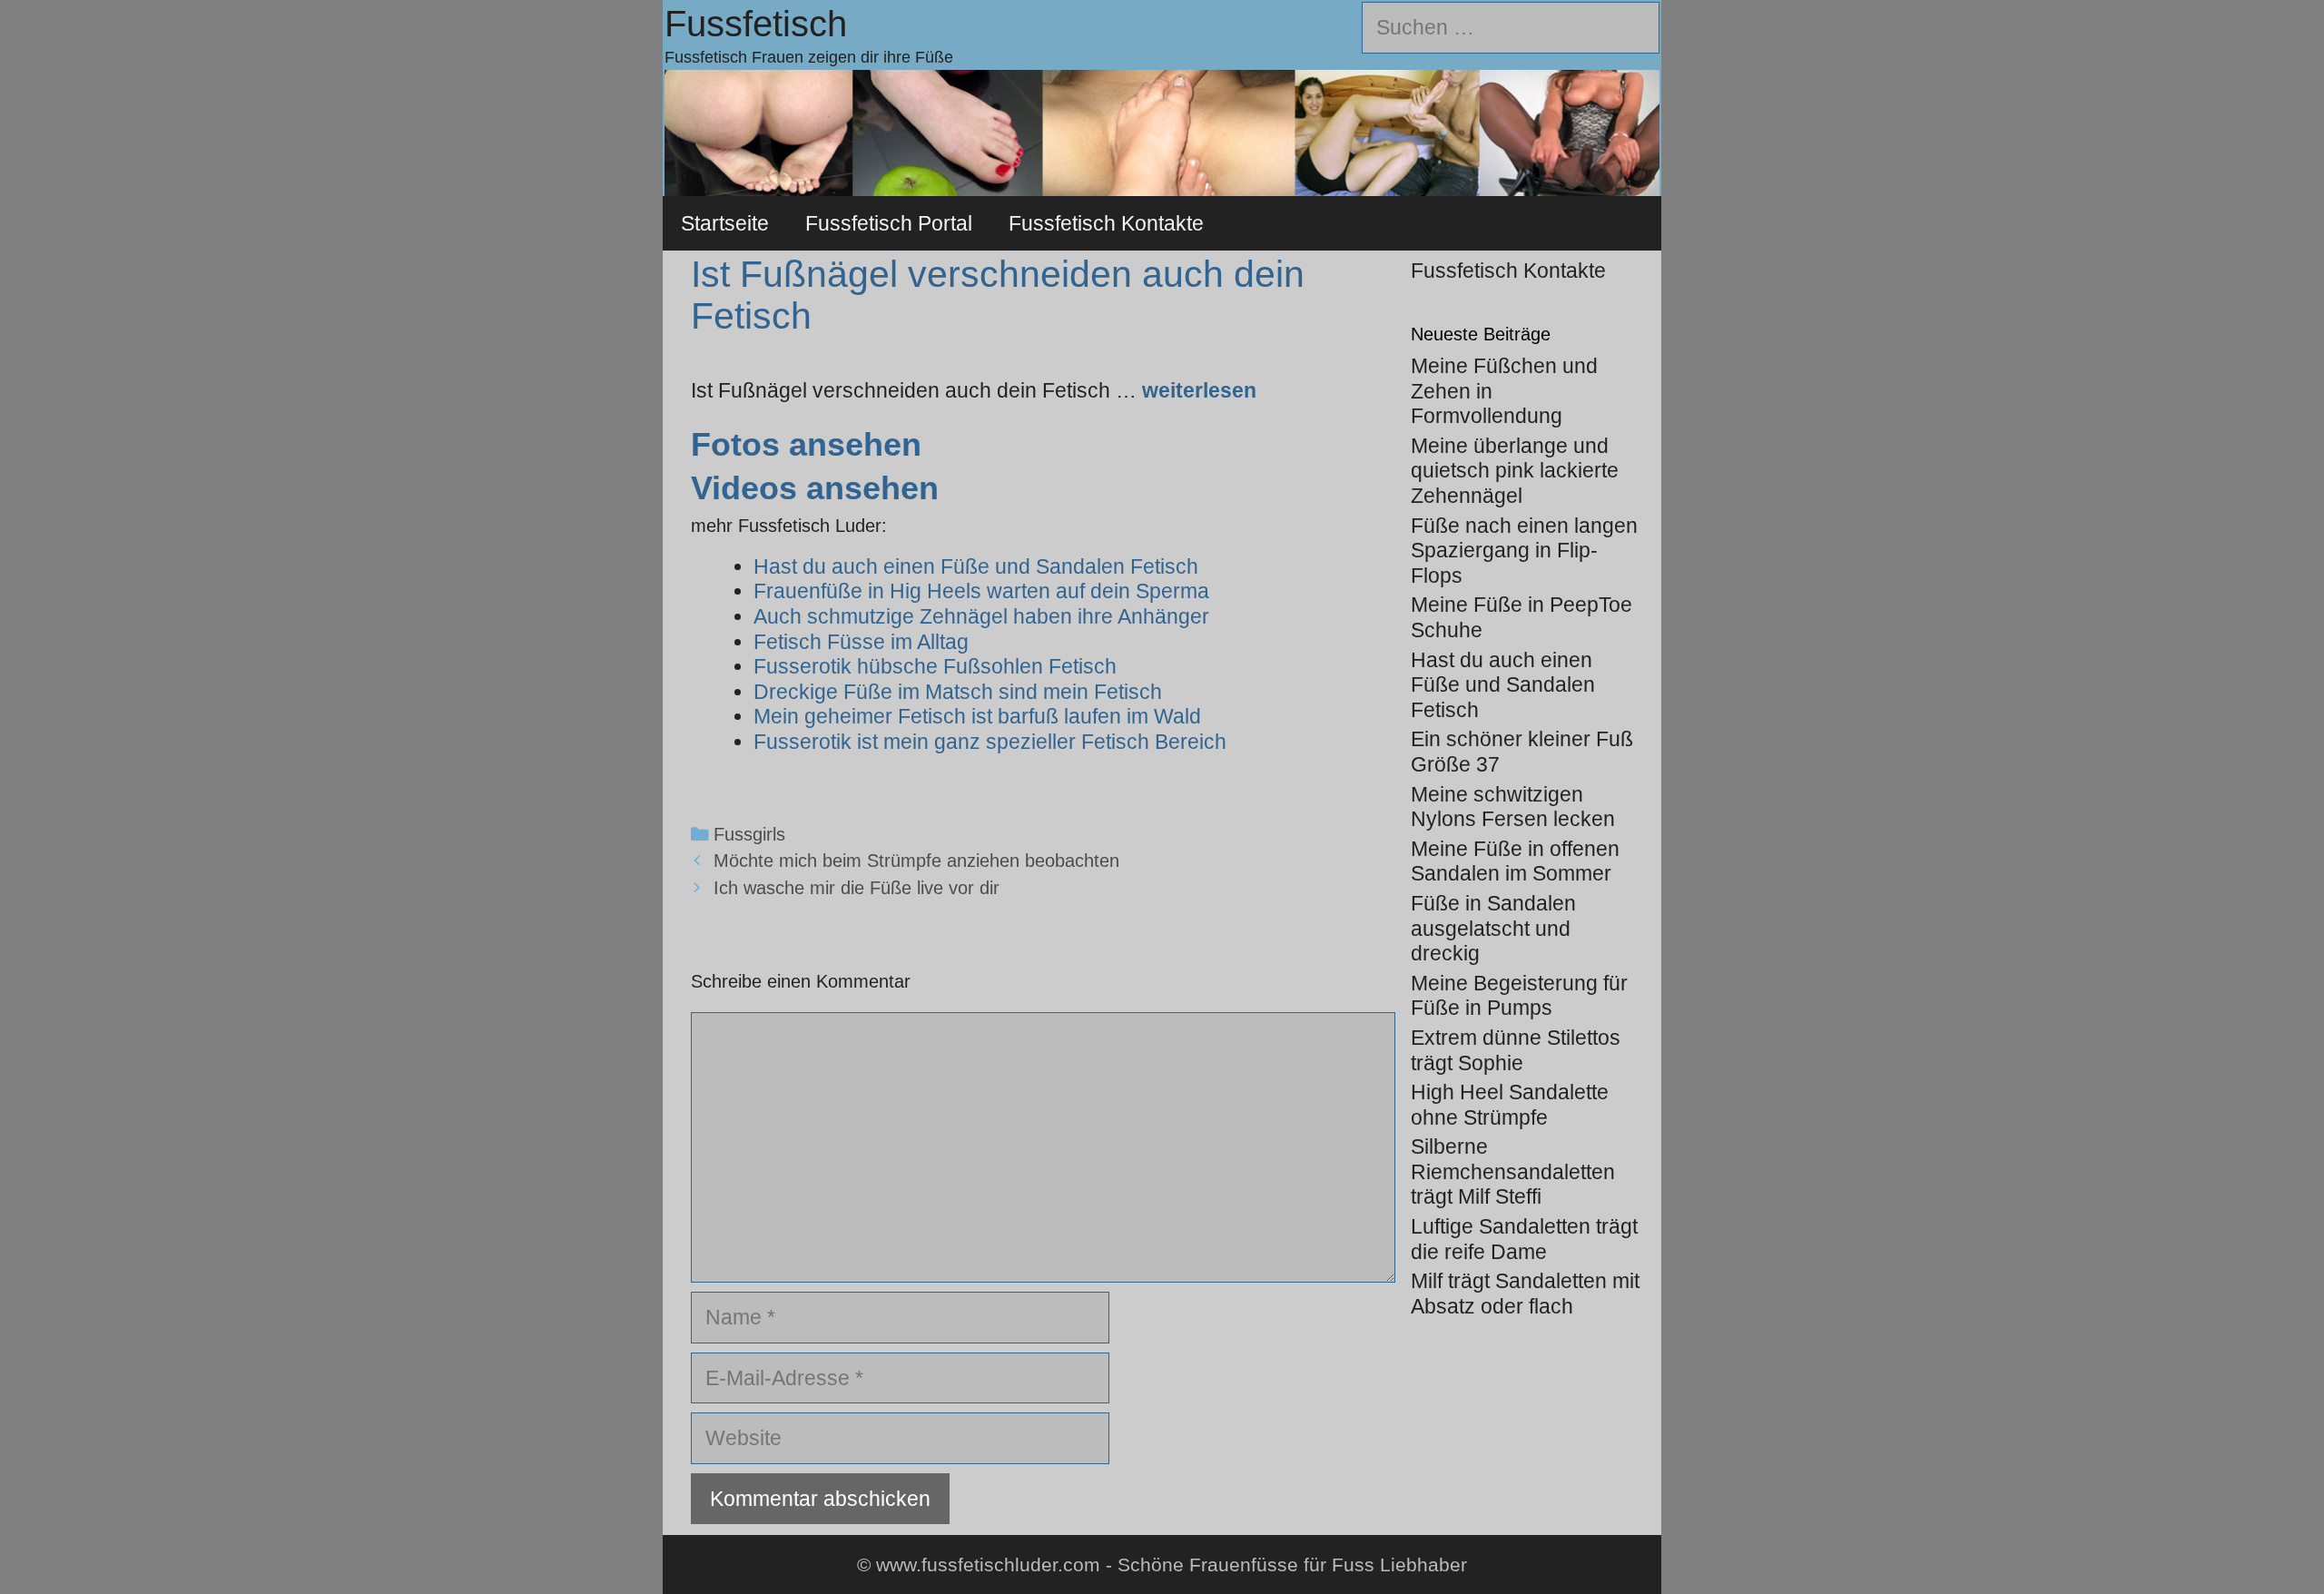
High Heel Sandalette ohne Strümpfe (1510, 1105)
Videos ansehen (815, 488)
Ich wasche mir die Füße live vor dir (857, 888)
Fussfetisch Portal (889, 223)
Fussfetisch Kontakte (1106, 223)
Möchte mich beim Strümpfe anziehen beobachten (916, 861)
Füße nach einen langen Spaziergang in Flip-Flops (1524, 551)
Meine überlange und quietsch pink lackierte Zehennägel (1515, 471)
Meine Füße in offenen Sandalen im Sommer (1515, 861)
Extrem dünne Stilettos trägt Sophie (1516, 1050)
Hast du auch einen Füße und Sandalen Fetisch (1503, 685)
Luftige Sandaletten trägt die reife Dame (1524, 1239)
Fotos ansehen (806, 444)
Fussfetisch (756, 24)
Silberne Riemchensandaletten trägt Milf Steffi (1513, 1171)
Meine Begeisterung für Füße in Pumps (1519, 996)
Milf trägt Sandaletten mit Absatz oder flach (1525, 1294)
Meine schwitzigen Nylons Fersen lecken (1513, 807)
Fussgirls (749, 834)
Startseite (725, 223)
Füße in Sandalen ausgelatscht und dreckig (1493, 928)
